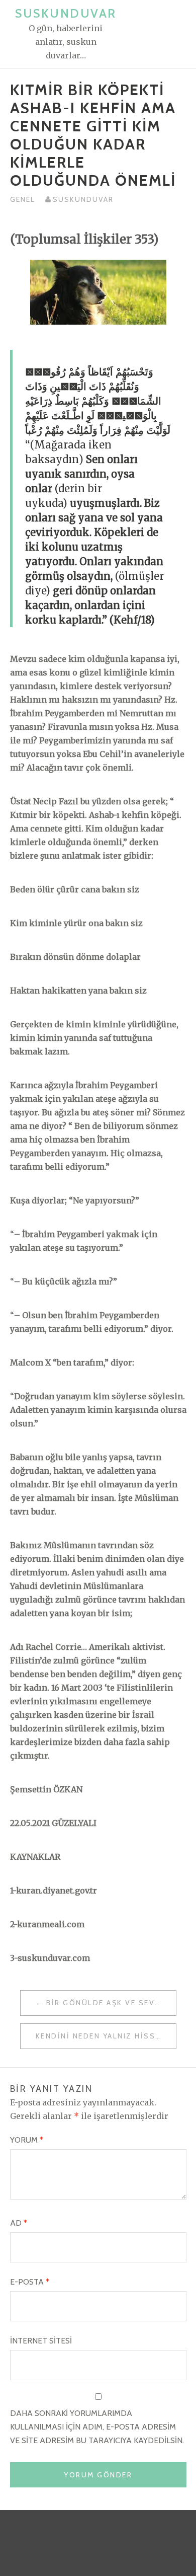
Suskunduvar (66, 13)
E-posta (30, 2282)
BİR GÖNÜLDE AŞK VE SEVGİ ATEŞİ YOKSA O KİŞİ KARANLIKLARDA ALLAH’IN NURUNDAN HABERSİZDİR (111, 2003)
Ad (19, 2223)
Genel (23, 199)
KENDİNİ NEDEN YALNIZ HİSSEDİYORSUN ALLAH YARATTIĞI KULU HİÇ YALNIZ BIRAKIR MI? (106, 2036)
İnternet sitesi (41, 2341)
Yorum (27, 2140)
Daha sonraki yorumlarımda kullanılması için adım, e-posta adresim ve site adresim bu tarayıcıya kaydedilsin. (97, 2427)
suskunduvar (83, 199)
